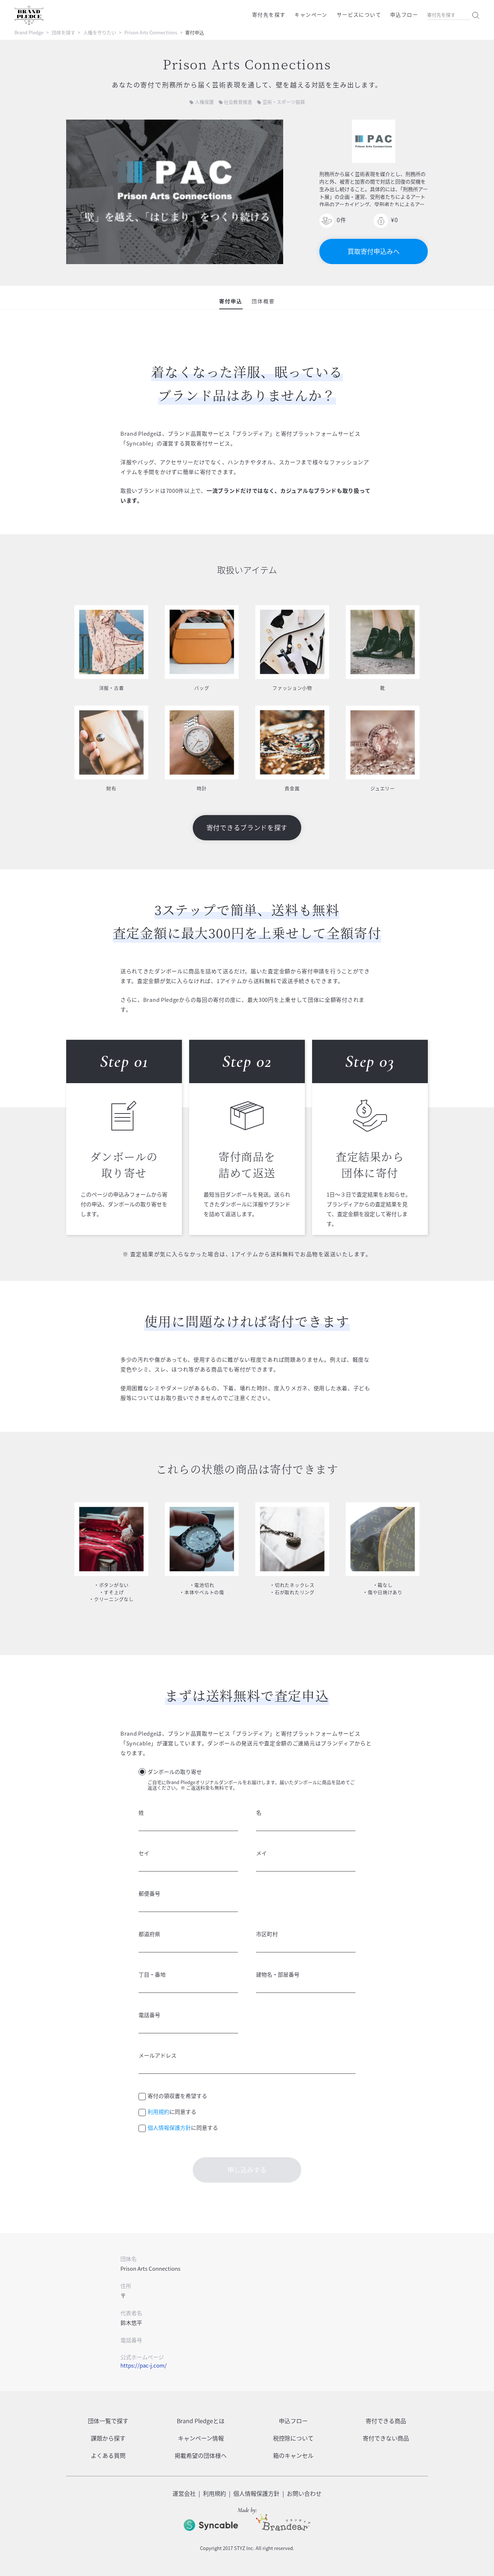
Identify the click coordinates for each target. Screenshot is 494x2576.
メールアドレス (157, 2055)
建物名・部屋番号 (278, 1974)
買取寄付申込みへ (374, 251)
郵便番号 (149, 1894)
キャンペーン (311, 14)
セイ (144, 1853)
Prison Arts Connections (151, 32)
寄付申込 (231, 301)
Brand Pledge (29, 32)
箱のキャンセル (293, 2455)
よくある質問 (108, 2455)
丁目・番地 (152, 1974)
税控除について (293, 2438)
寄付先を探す (269, 14)
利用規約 (158, 2112)
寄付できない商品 (386, 2438)
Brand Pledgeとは (201, 2421)
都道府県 (149, 1934)
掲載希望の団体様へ (201, 2455)
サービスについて (359, 14)
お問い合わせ (304, 2493)
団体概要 (263, 301)
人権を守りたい (100, 32)
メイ (261, 1853)
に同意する (172, 2112)
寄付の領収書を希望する (177, 2096)
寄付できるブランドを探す (247, 828)
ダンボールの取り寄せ (175, 1772)
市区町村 (267, 1934)
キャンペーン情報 (201, 2438)
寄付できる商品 (386, 2421)
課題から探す (108, 2438)
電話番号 (149, 2015)
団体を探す (63, 32)
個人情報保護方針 (169, 2128)
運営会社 (184, 2493)
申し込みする (247, 2170)
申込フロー (404, 14)
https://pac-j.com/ (144, 2365)
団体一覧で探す (108, 2421)
